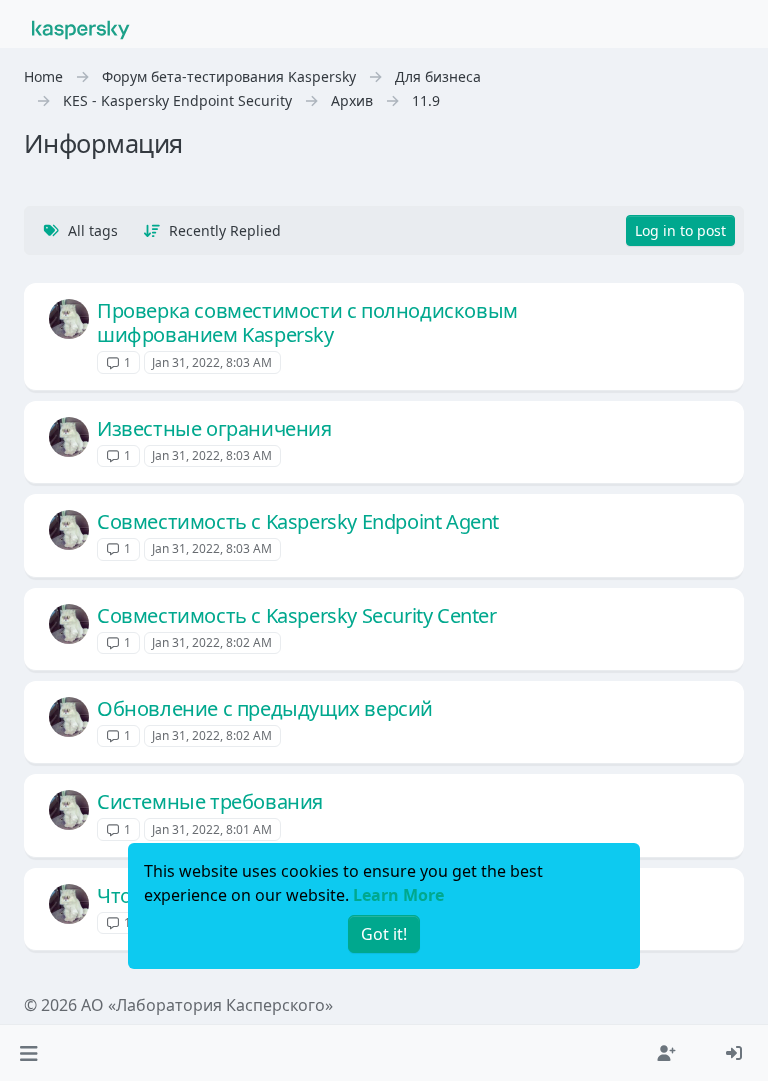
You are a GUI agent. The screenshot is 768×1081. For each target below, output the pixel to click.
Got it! (384, 934)
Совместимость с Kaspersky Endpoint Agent (298, 521)
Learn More (398, 895)
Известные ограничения (214, 428)
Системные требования (210, 801)
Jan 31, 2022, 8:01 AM (212, 829)
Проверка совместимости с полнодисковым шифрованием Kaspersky (307, 322)
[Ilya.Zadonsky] (69, 319)
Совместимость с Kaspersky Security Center (297, 615)
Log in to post (680, 230)
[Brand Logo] (81, 28)
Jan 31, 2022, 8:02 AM (212, 642)
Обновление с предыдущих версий (265, 708)
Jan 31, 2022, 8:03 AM (212, 362)
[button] (28, 1053)
